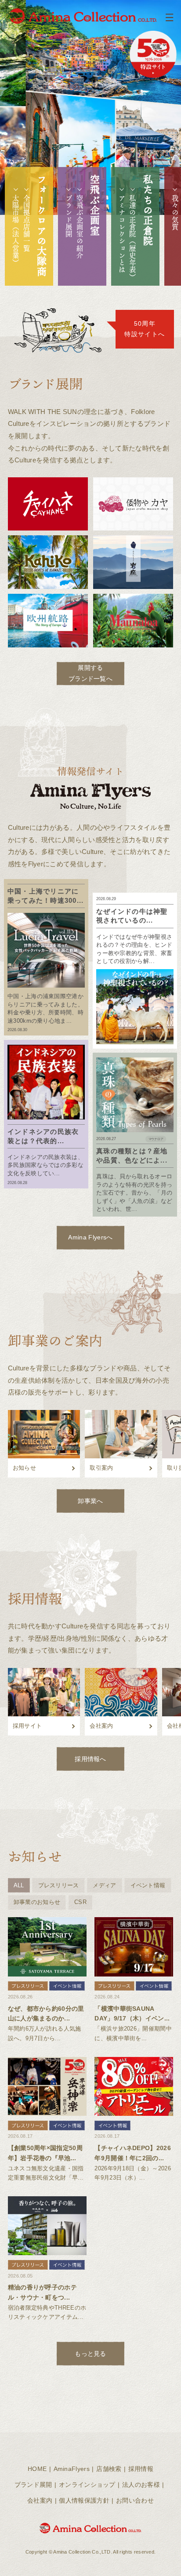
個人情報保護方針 (84, 2500)
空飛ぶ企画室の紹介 (80, 227)
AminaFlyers (72, 2469)
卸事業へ (90, 1501)
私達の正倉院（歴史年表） (133, 238)
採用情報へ (90, 1759)
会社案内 (40, 2500)
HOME (37, 2469)
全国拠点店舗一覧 (27, 223)
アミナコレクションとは (122, 234)
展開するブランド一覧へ (90, 673)
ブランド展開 (69, 216)
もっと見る (90, 2354)
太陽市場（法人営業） (16, 230)
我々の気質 (175, 213)
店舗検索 (109, 2469)
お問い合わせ (135, 2500)
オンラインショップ (87, 2485)
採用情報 (141, 2469)
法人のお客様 (141, 2485)
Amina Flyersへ (90, 1237)
